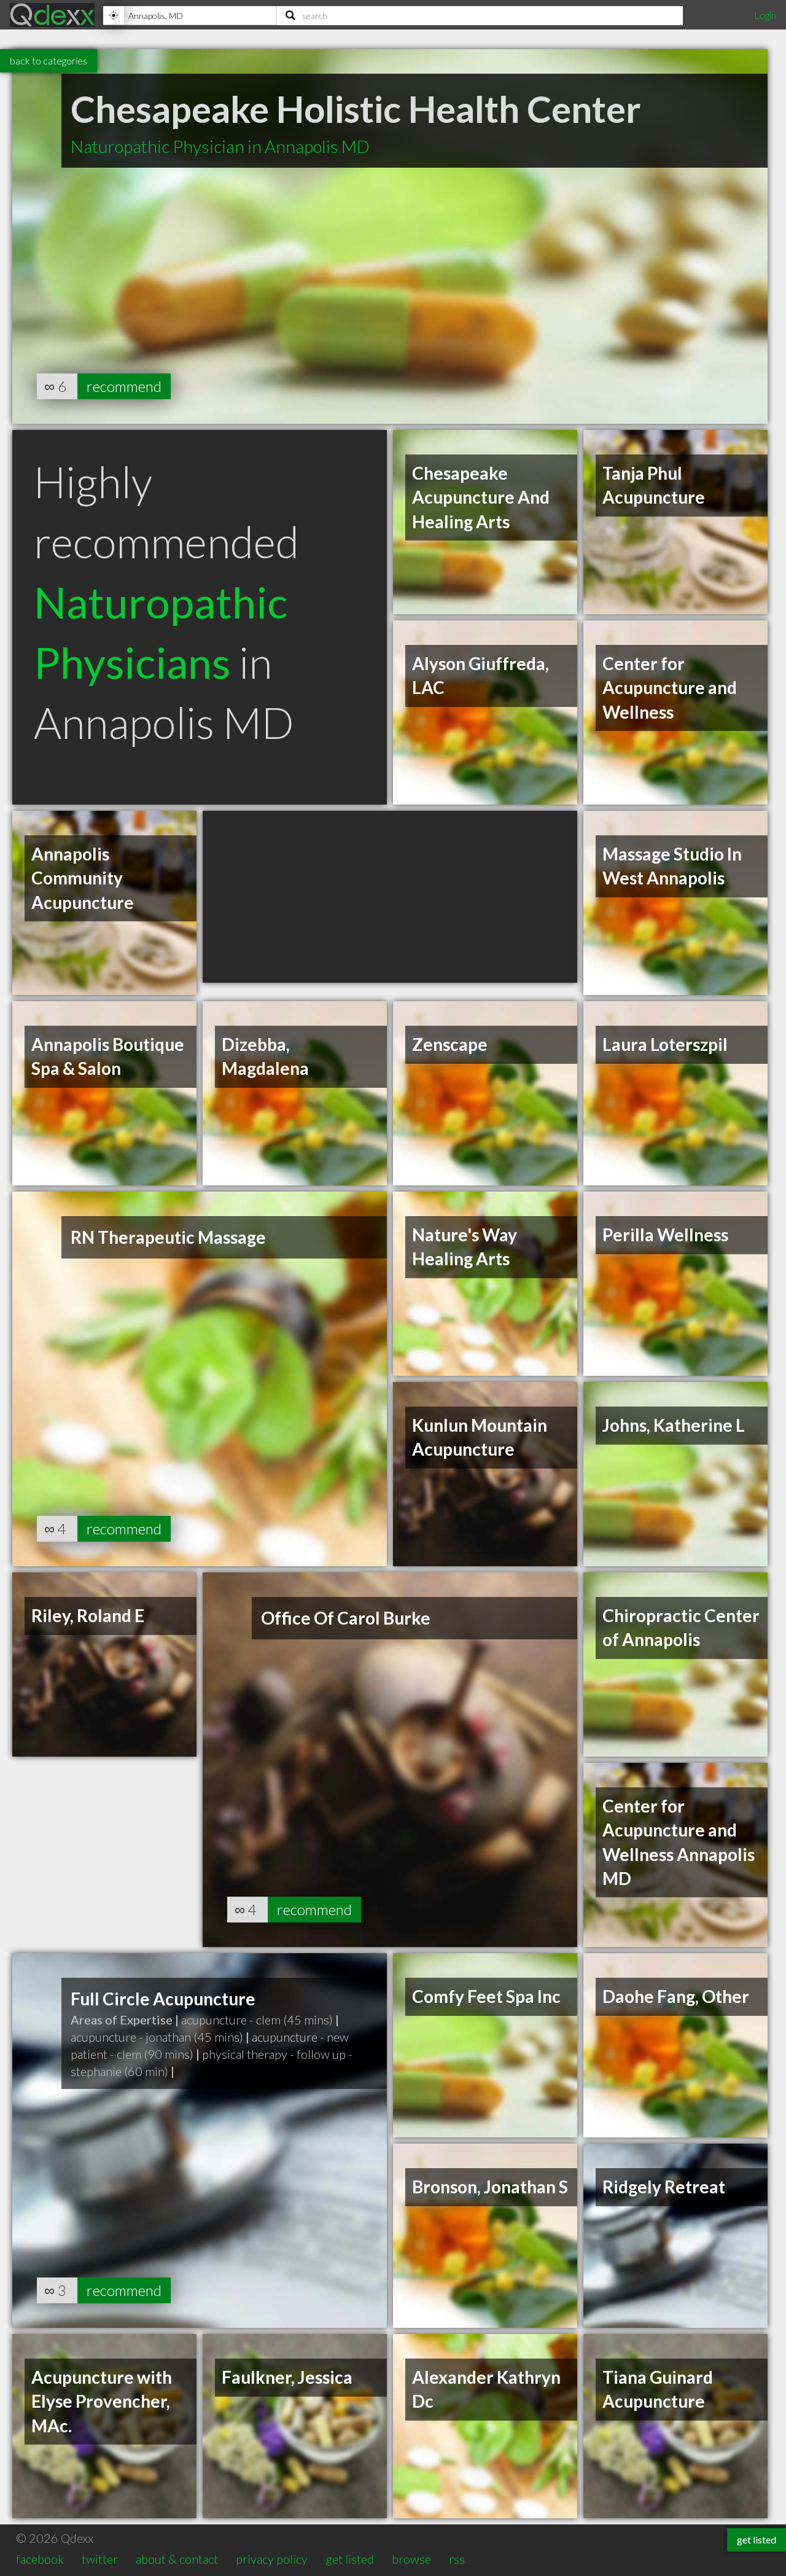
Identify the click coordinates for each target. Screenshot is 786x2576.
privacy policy (272, 2559)
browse (411, 2559)
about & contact (177, 2559)
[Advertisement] (390, 897)
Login (765, 15)
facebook (40, 2559)
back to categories (49, 60)
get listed (350, 2559)
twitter (100, 2559)
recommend (124, 386)
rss (457, 2559)
